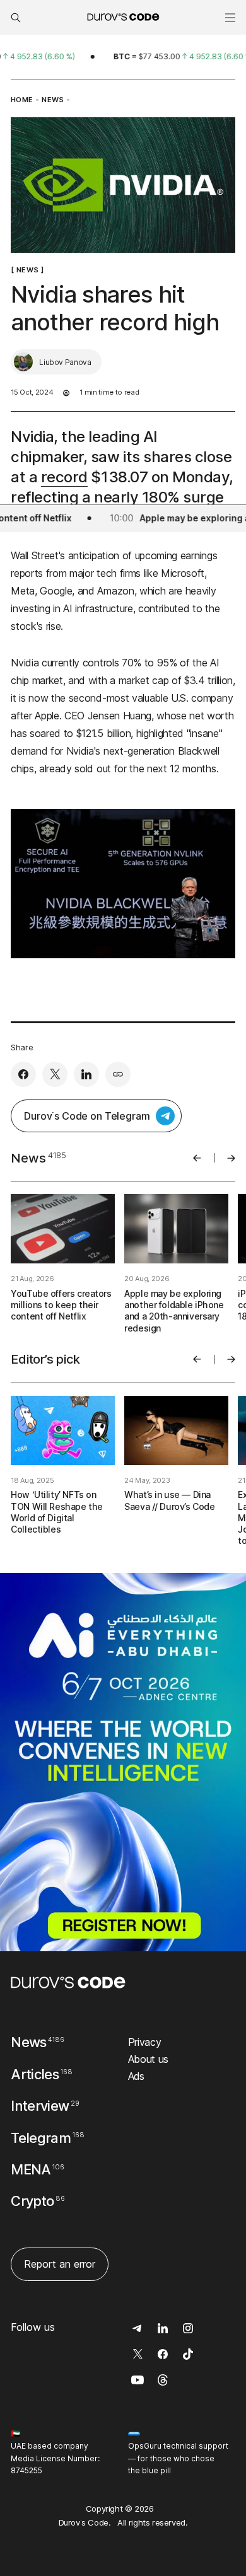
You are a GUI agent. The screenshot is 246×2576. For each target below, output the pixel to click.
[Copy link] (118, 1074)
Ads (136, 2076)
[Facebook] (23, 1074)
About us (148, 2059)
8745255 (26, 2470)
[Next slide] (231, 1158)
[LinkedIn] (86, 1074)
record (64, 477)
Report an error (60, 2264)
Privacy (145, 2042)
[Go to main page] (68, 1982)
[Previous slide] (197, 1158)
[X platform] (55, 1074)
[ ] (27, 270)
